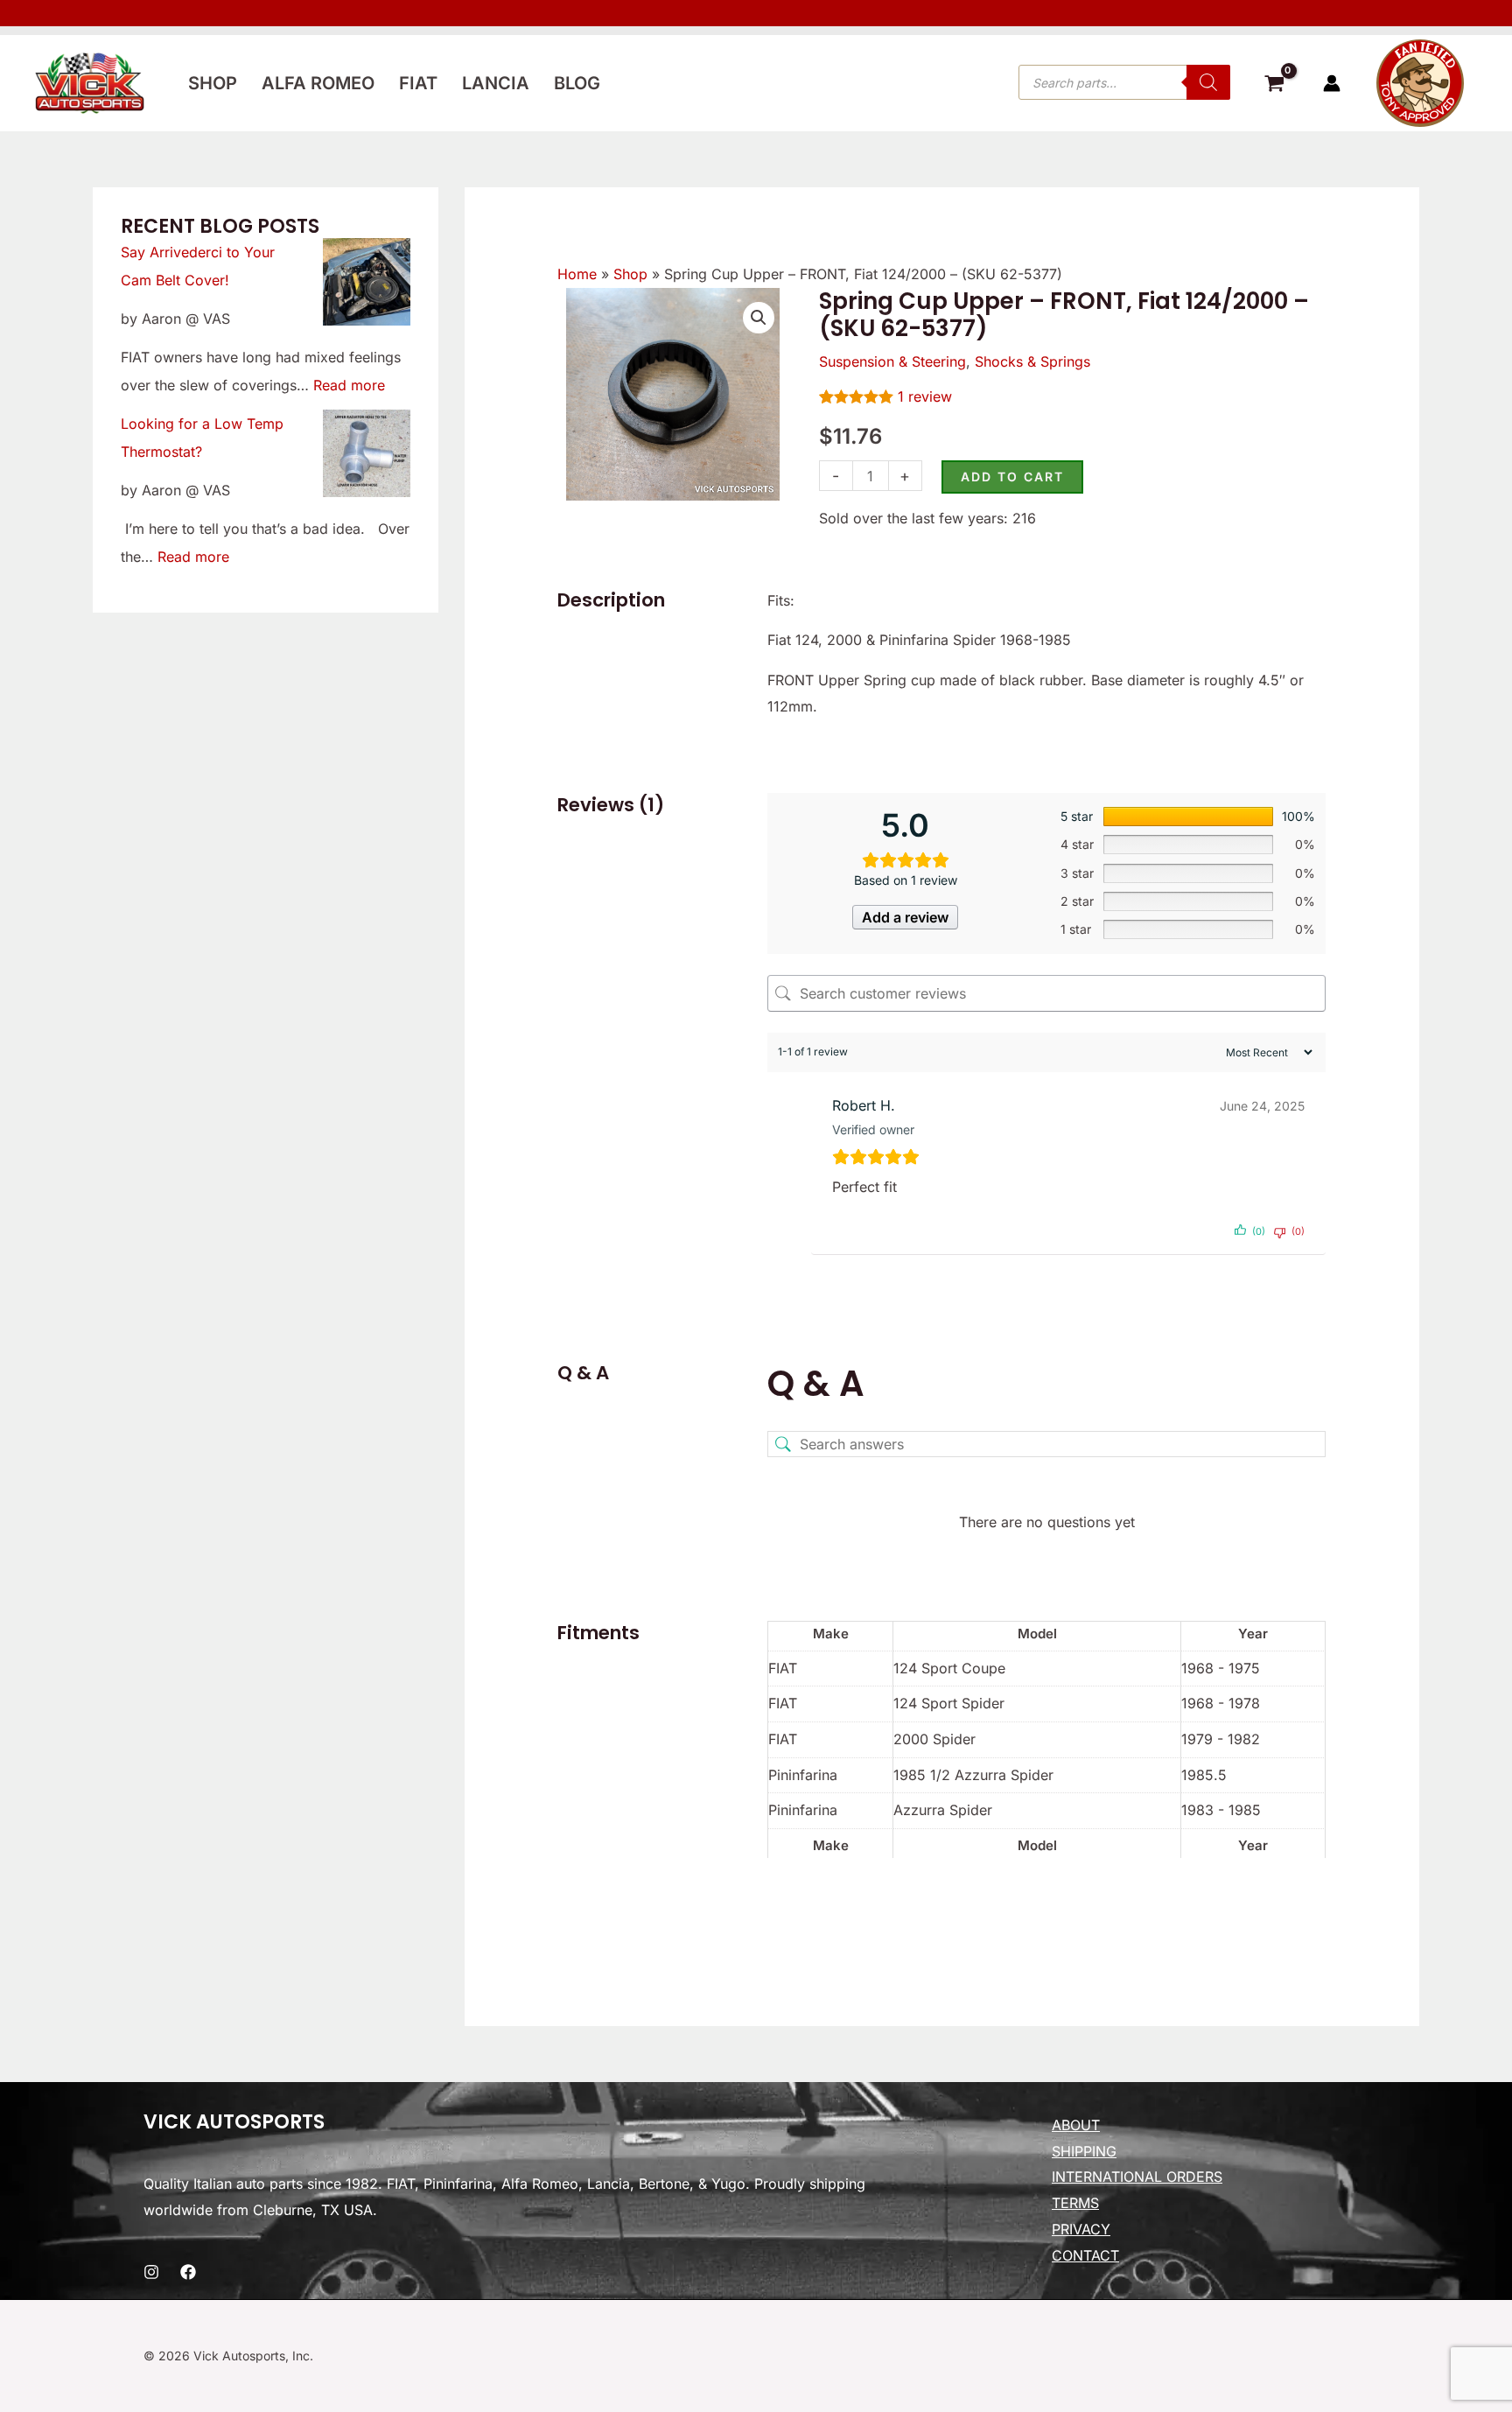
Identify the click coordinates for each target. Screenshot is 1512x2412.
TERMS (1075, 2203)
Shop (213, 83)
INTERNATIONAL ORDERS (1137, 2177)
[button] (759, 318)
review (925, 396)
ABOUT (1076, 2125)
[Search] (1208, 82)
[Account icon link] (1332, 83)
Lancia (496, 83)
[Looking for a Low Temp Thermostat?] (367, 453)
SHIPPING (1084, 2151)
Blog (577, 83)
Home (577, 274)
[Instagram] (151, 2272)
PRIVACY (1081, 2229)
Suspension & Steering (892, 361)
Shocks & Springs (1032, 361)
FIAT (418, 83)
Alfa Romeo (318, 83)
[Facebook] (188, 2272)
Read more (349, 385)
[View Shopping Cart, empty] (1274, 86)
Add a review (905, 917)
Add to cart (1012, 477)
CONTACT (1085, 2255)
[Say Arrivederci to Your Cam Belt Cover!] (367, 282)
